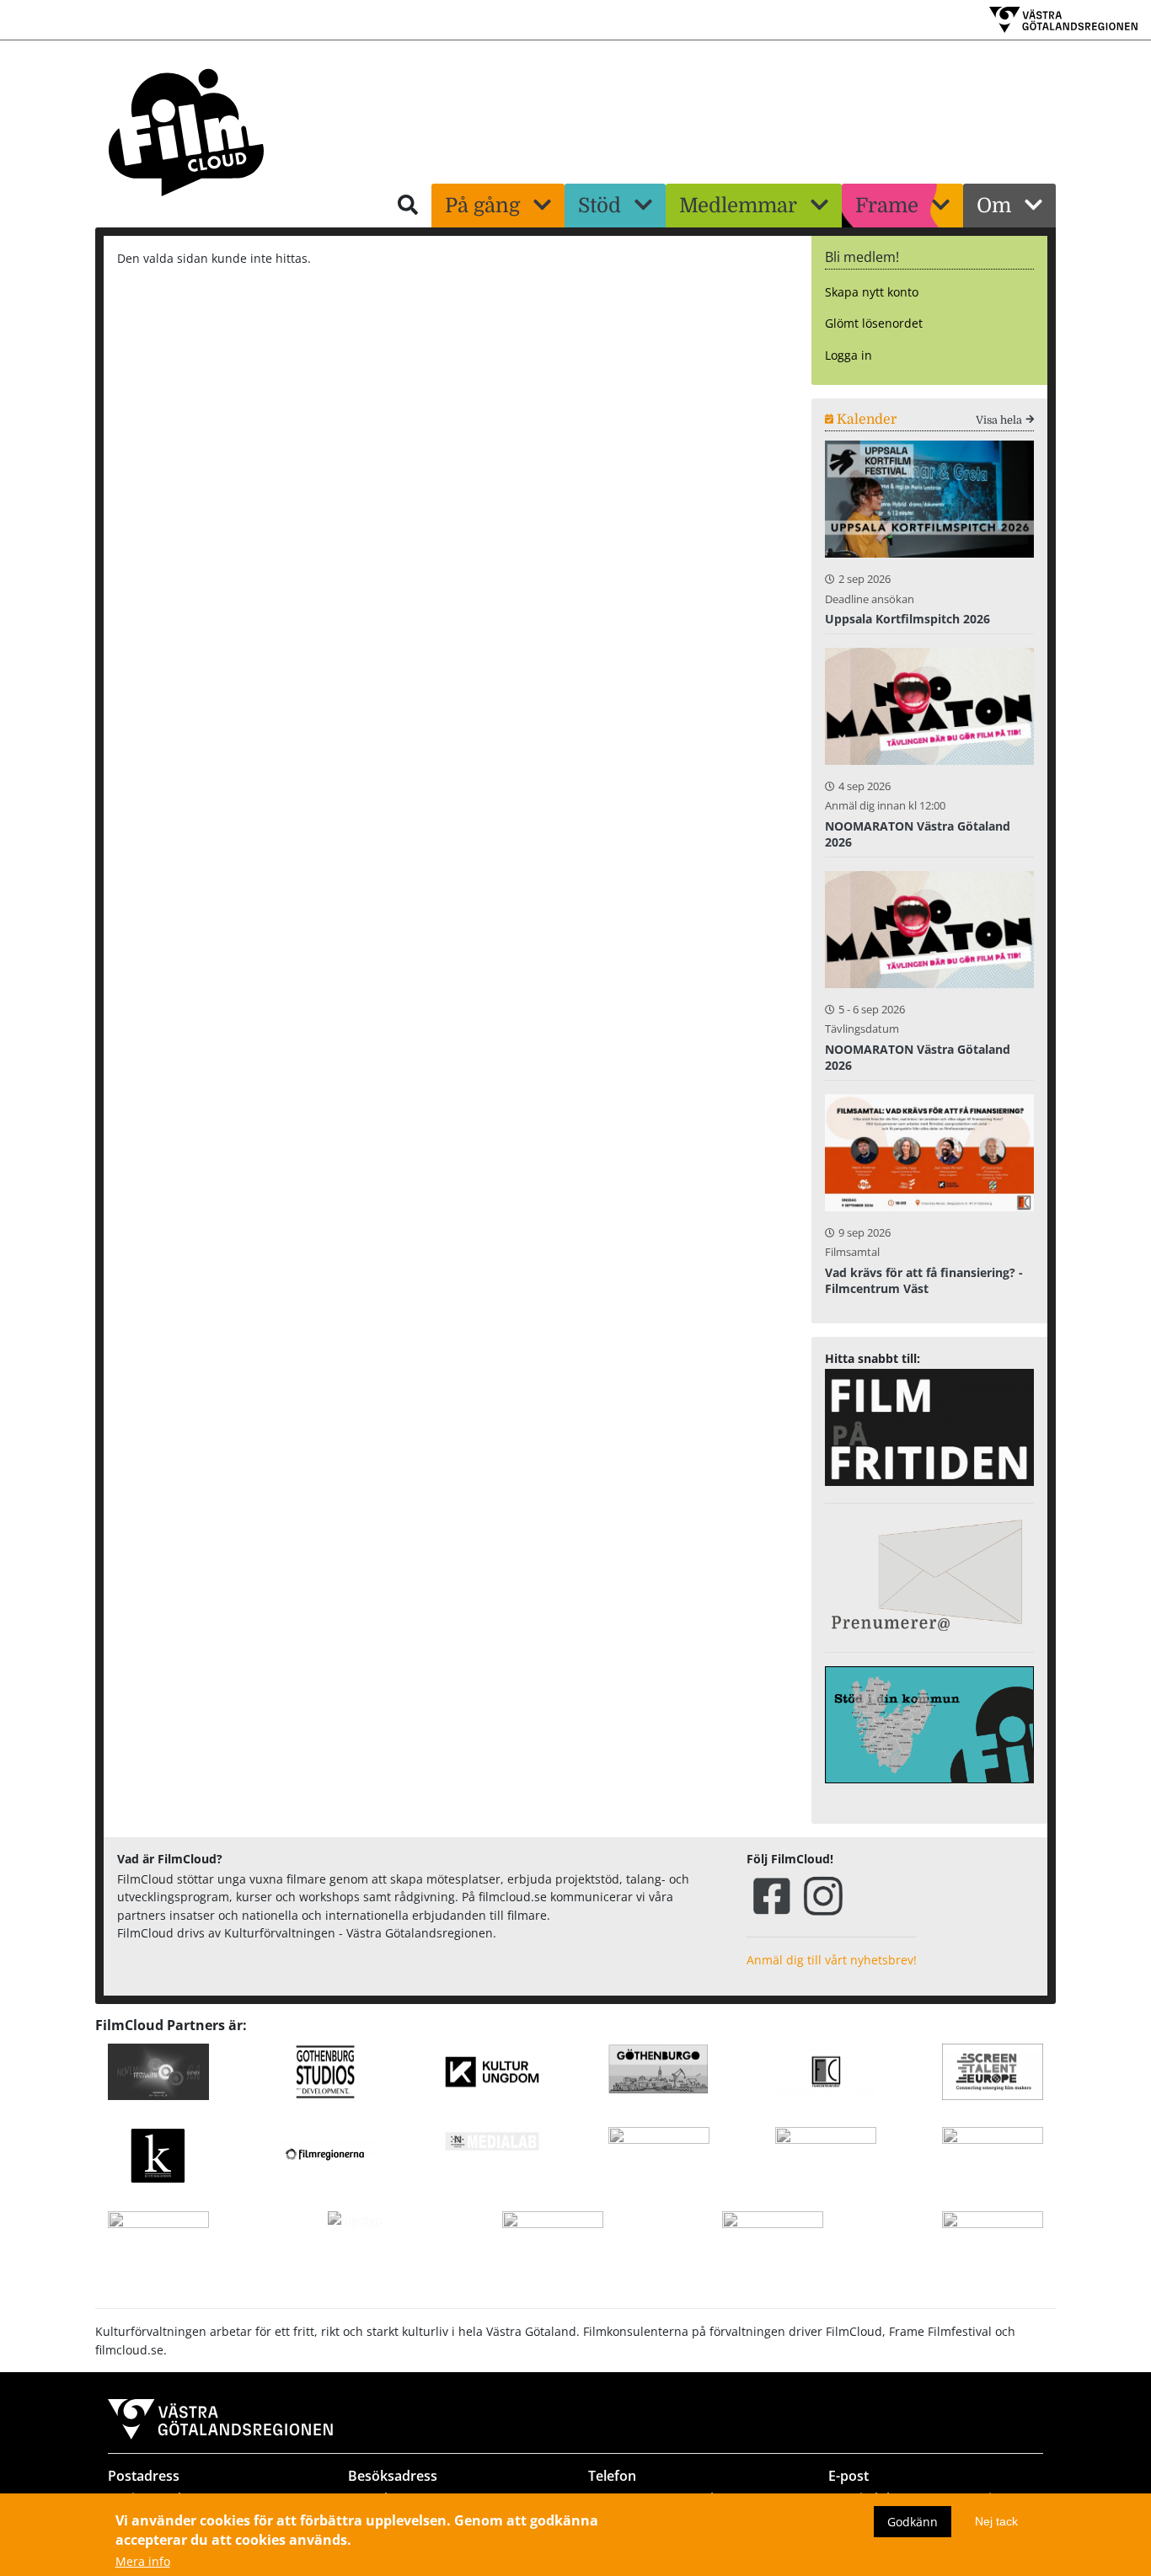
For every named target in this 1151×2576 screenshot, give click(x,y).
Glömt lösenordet (874, 323)
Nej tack (996, 2520)
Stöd (600, 206)
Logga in (849, 355)
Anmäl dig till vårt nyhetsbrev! (832, 1960)
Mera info (143, 2562)
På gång (482, 206)
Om (994, 206)
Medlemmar (738, 206)
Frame (887, 206)
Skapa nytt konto (872, 292)
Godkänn (913, 2521)
